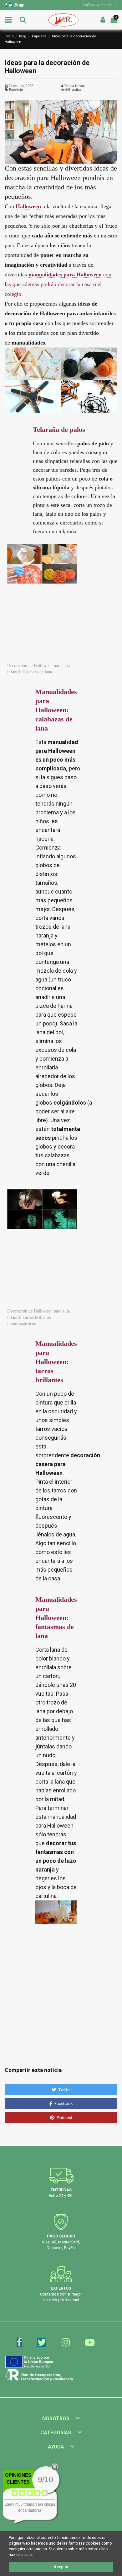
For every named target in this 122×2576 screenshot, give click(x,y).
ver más (38, 2517)
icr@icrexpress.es (98, 5)
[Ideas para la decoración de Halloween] (61, 132)
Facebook (63, 2103)
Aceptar (61, 2567)
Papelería (16, 90)
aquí (28, 2554)
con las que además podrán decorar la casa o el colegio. (58, 284)
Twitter (64, 2090)
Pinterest (64, 2118)
